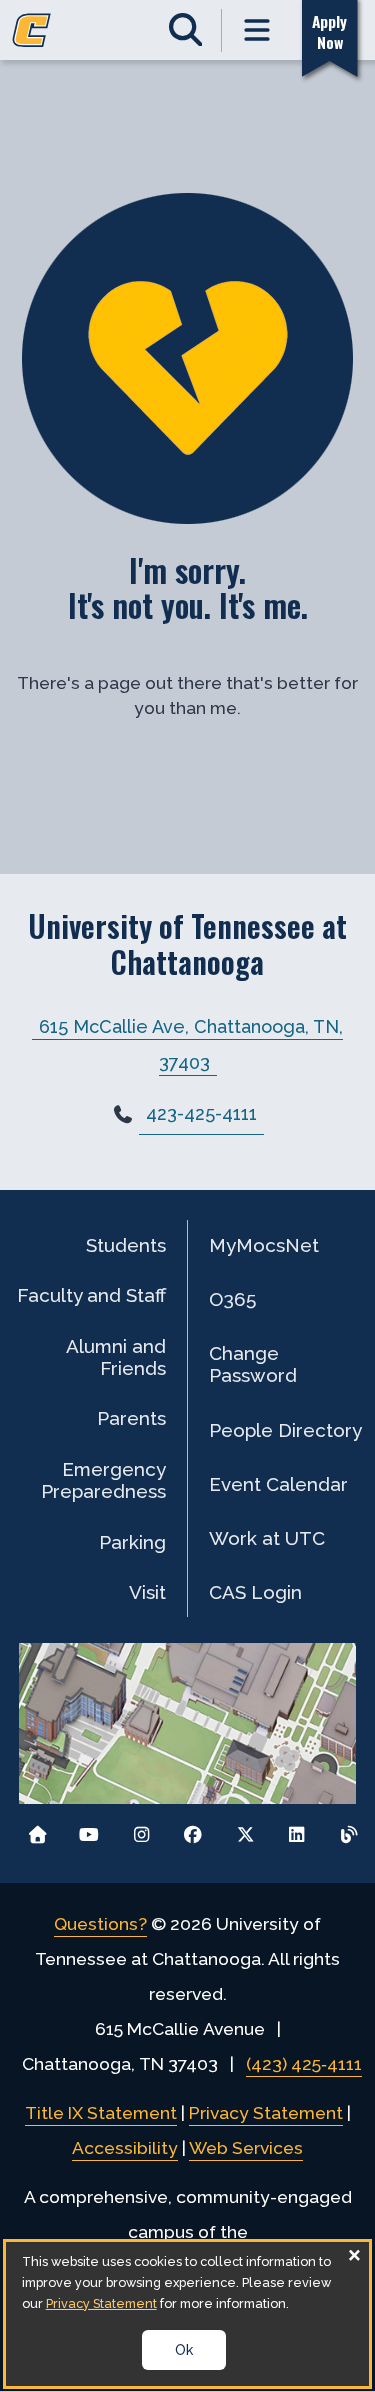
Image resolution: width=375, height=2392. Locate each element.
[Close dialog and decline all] (354, 2254)
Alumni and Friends (116, 1357)
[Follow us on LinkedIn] (296, 1829)
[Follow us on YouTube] (89, 1829)
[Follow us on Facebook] (193, 1829)
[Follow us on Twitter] (245, 1829)
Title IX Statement (101, 2113)
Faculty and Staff (91, 1295)
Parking (132, 1542)
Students (126, 1245)
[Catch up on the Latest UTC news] (348, 1829)
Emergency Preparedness (103, 1480)
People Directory (285, 1430)
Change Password (253, 1364)
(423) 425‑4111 (304, 2064)
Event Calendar (278, 1484)
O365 (232, 1299)
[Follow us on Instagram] (141, 1829)
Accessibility (125, 2148)
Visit (147, 1592)
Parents (131, 1418)
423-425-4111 (201, 1113)
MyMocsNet (264, 1245)
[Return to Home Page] (37, 1829)
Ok (184, 2350)
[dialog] (188, 2314)
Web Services (246, 2148)
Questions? (100, 1924)
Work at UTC (267, 1538)
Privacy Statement (266, 2113)
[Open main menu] (258, 30)
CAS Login (255, 1592)
